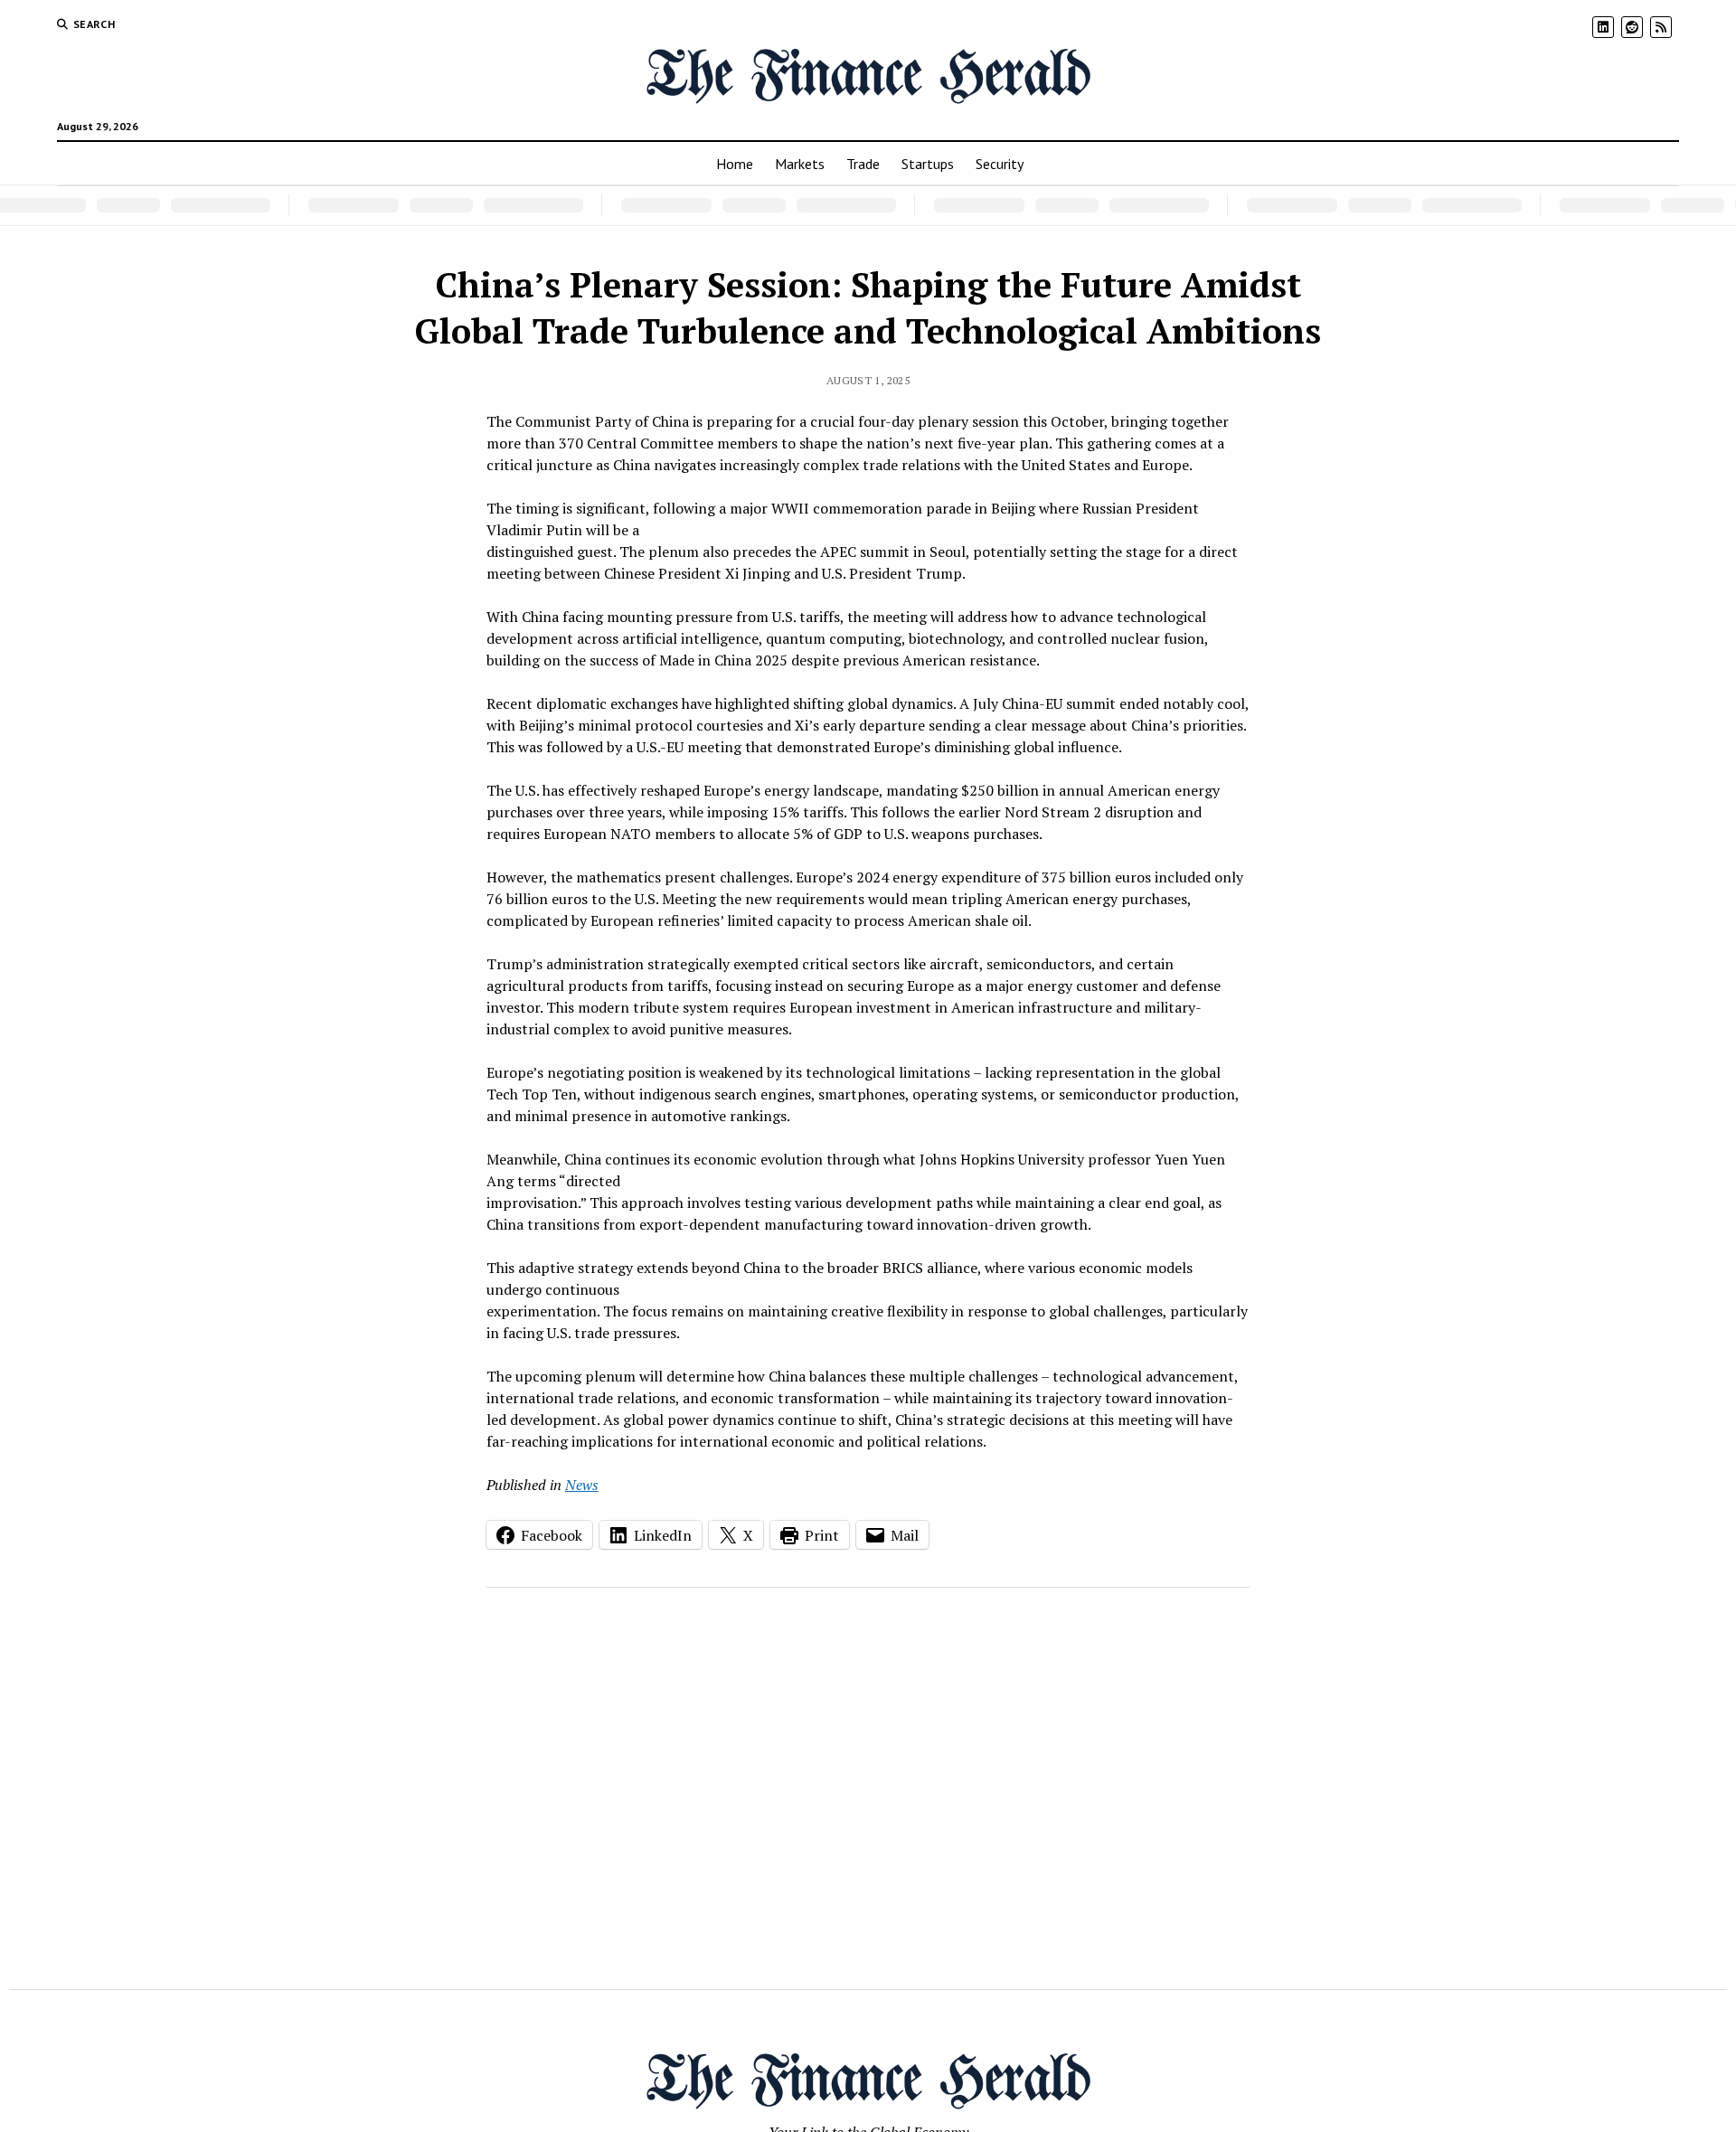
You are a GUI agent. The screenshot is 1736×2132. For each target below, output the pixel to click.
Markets (800, 164)
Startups (928, 164)
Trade (863, 164)
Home (735, 164)
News (582, 1485)
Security (1000, 164)
